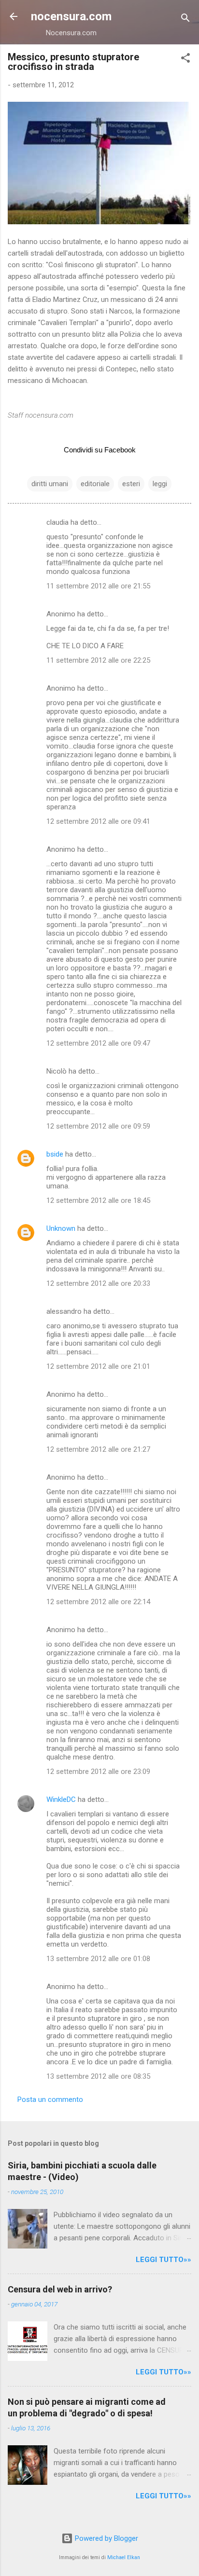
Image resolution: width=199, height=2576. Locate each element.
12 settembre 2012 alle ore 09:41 (98, 821)
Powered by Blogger (106, 2538)
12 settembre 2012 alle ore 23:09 (98, 1772)
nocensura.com (71, 16)
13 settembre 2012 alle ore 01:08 (98, 1959)
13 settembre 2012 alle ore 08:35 (98, 2076)
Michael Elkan (124, 2557)
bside (55, 1154)
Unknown (61, 1228)
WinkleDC (61, 1799)
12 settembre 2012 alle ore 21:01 (98, 1366)
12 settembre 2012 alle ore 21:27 (98, 1449)
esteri (131, 484)
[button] (185, 60)
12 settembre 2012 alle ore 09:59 (98, 1126)
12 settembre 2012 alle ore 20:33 (98, 1283)
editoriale (95, 484)
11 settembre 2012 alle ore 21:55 (98, 586)
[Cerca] (185, 20)
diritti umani (50, 484)
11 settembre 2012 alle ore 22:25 (98, 660)
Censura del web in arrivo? (60, 2289)
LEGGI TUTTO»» (163, 2260)
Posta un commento (50, 2099)
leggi (160, 484)
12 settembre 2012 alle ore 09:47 (98, 1043)
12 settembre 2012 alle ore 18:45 (98, 1200)
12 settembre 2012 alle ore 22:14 (98, 1602)
